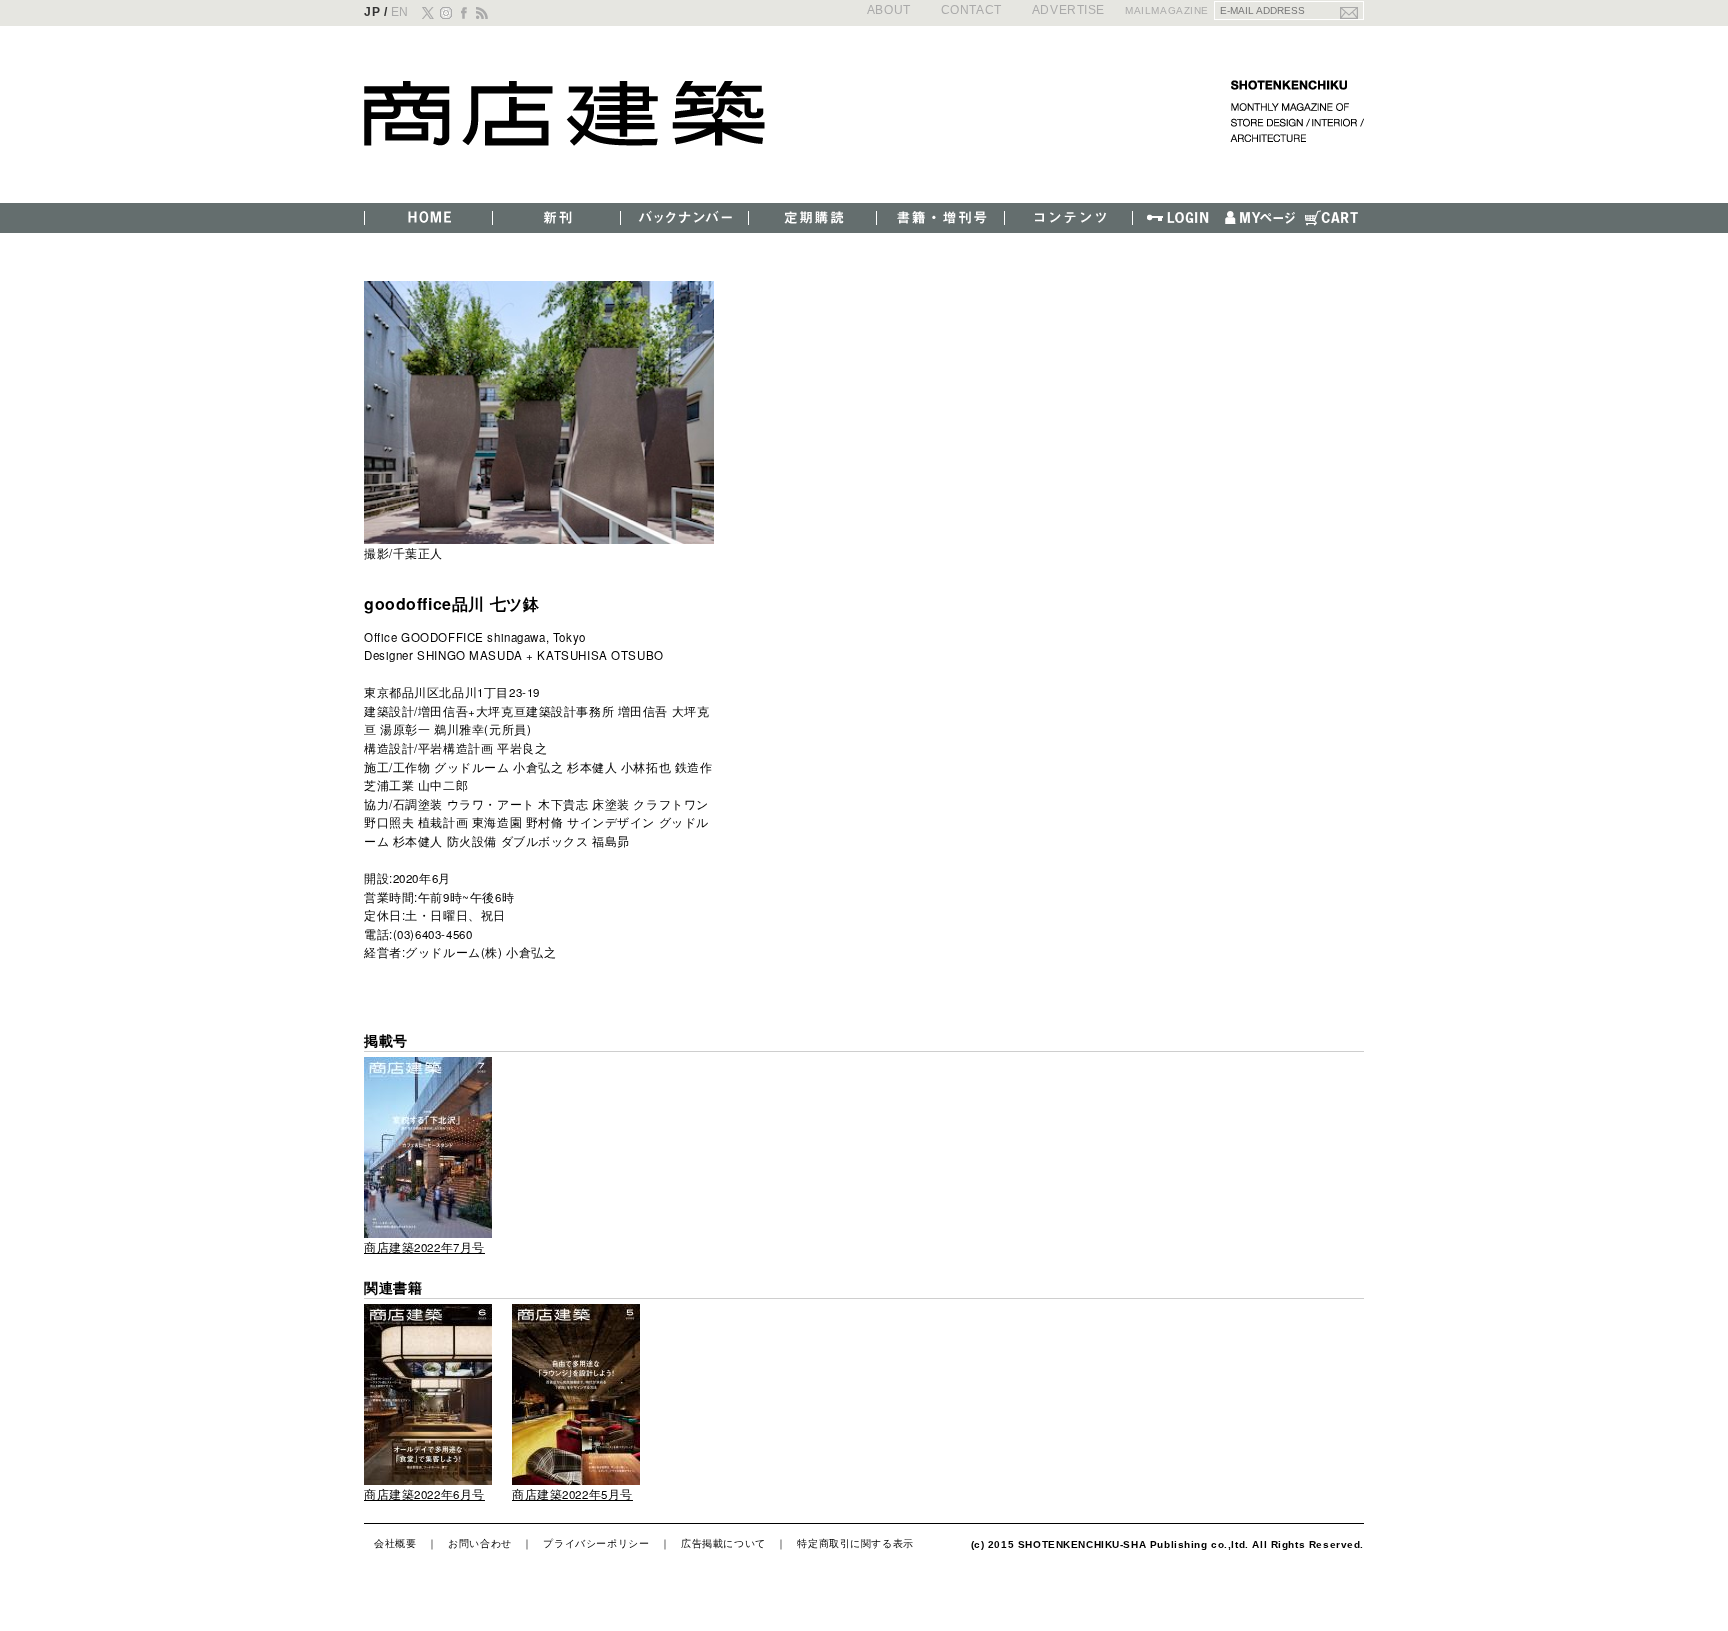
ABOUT (889, 9)
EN (400, 11)
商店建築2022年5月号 (572, 1494)
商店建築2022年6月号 (424, 1494)
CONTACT (971, 9)
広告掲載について (723, 1543)
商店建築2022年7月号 (424, 1247)
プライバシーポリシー (596, 1543)
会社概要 (395, 1543)
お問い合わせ (479, 1543)
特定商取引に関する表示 (855, 1543)
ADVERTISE (1068, 9)
